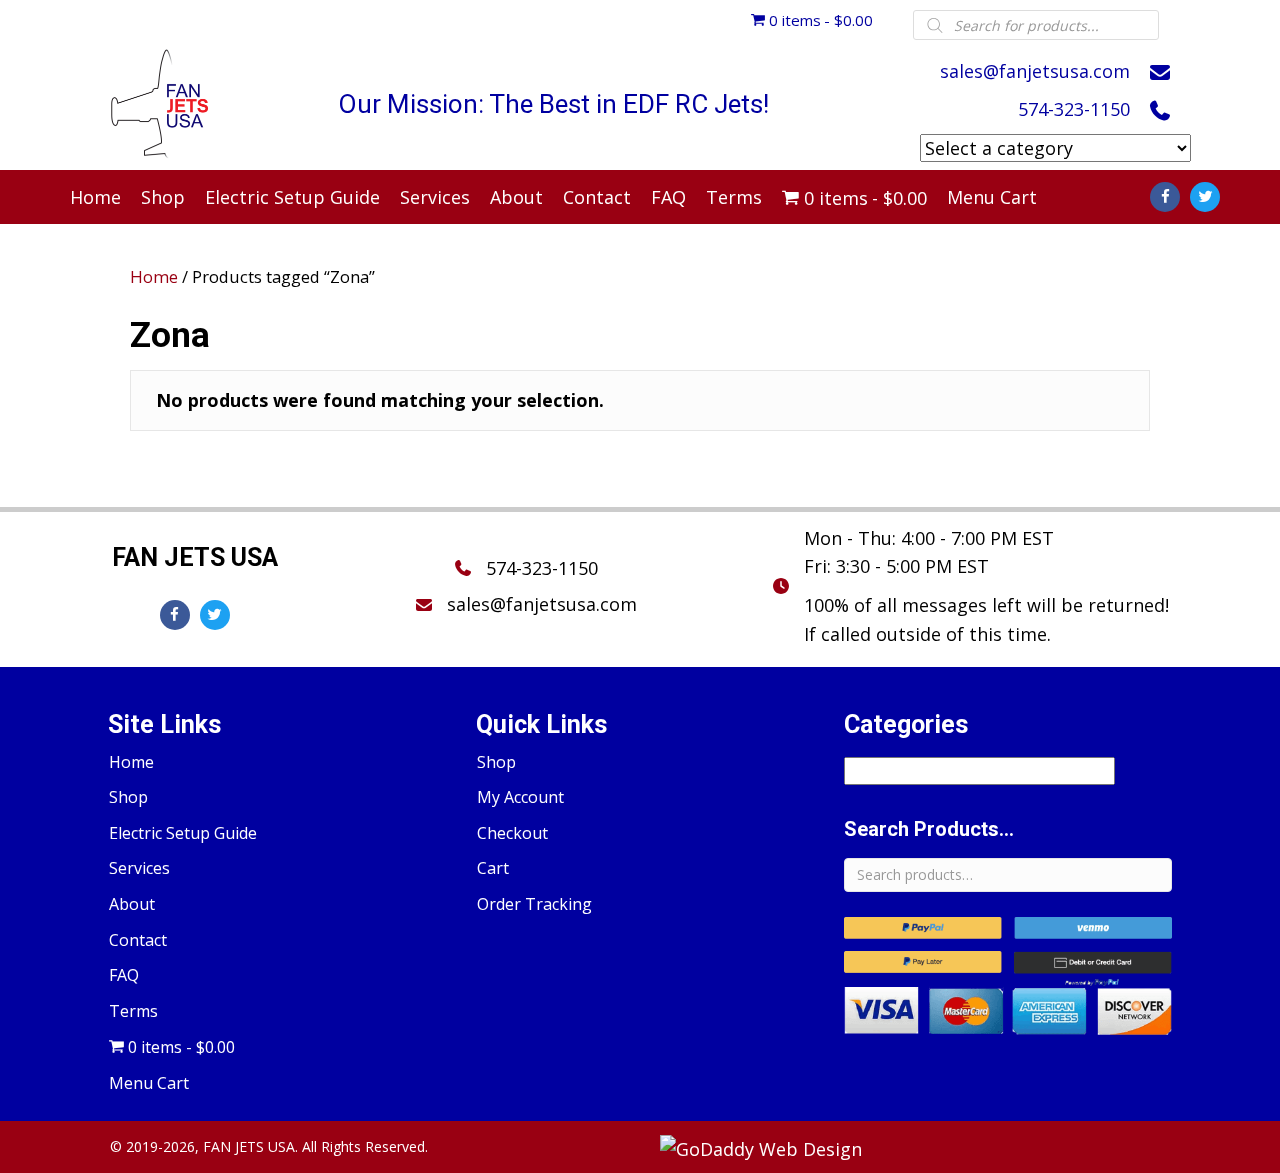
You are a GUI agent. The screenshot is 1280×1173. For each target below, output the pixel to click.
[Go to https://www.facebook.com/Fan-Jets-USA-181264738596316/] (1165, 197)
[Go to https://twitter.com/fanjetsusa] (1205, 197)
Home (154, 276)
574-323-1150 (1074, 109)
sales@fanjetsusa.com (1035, 71)
